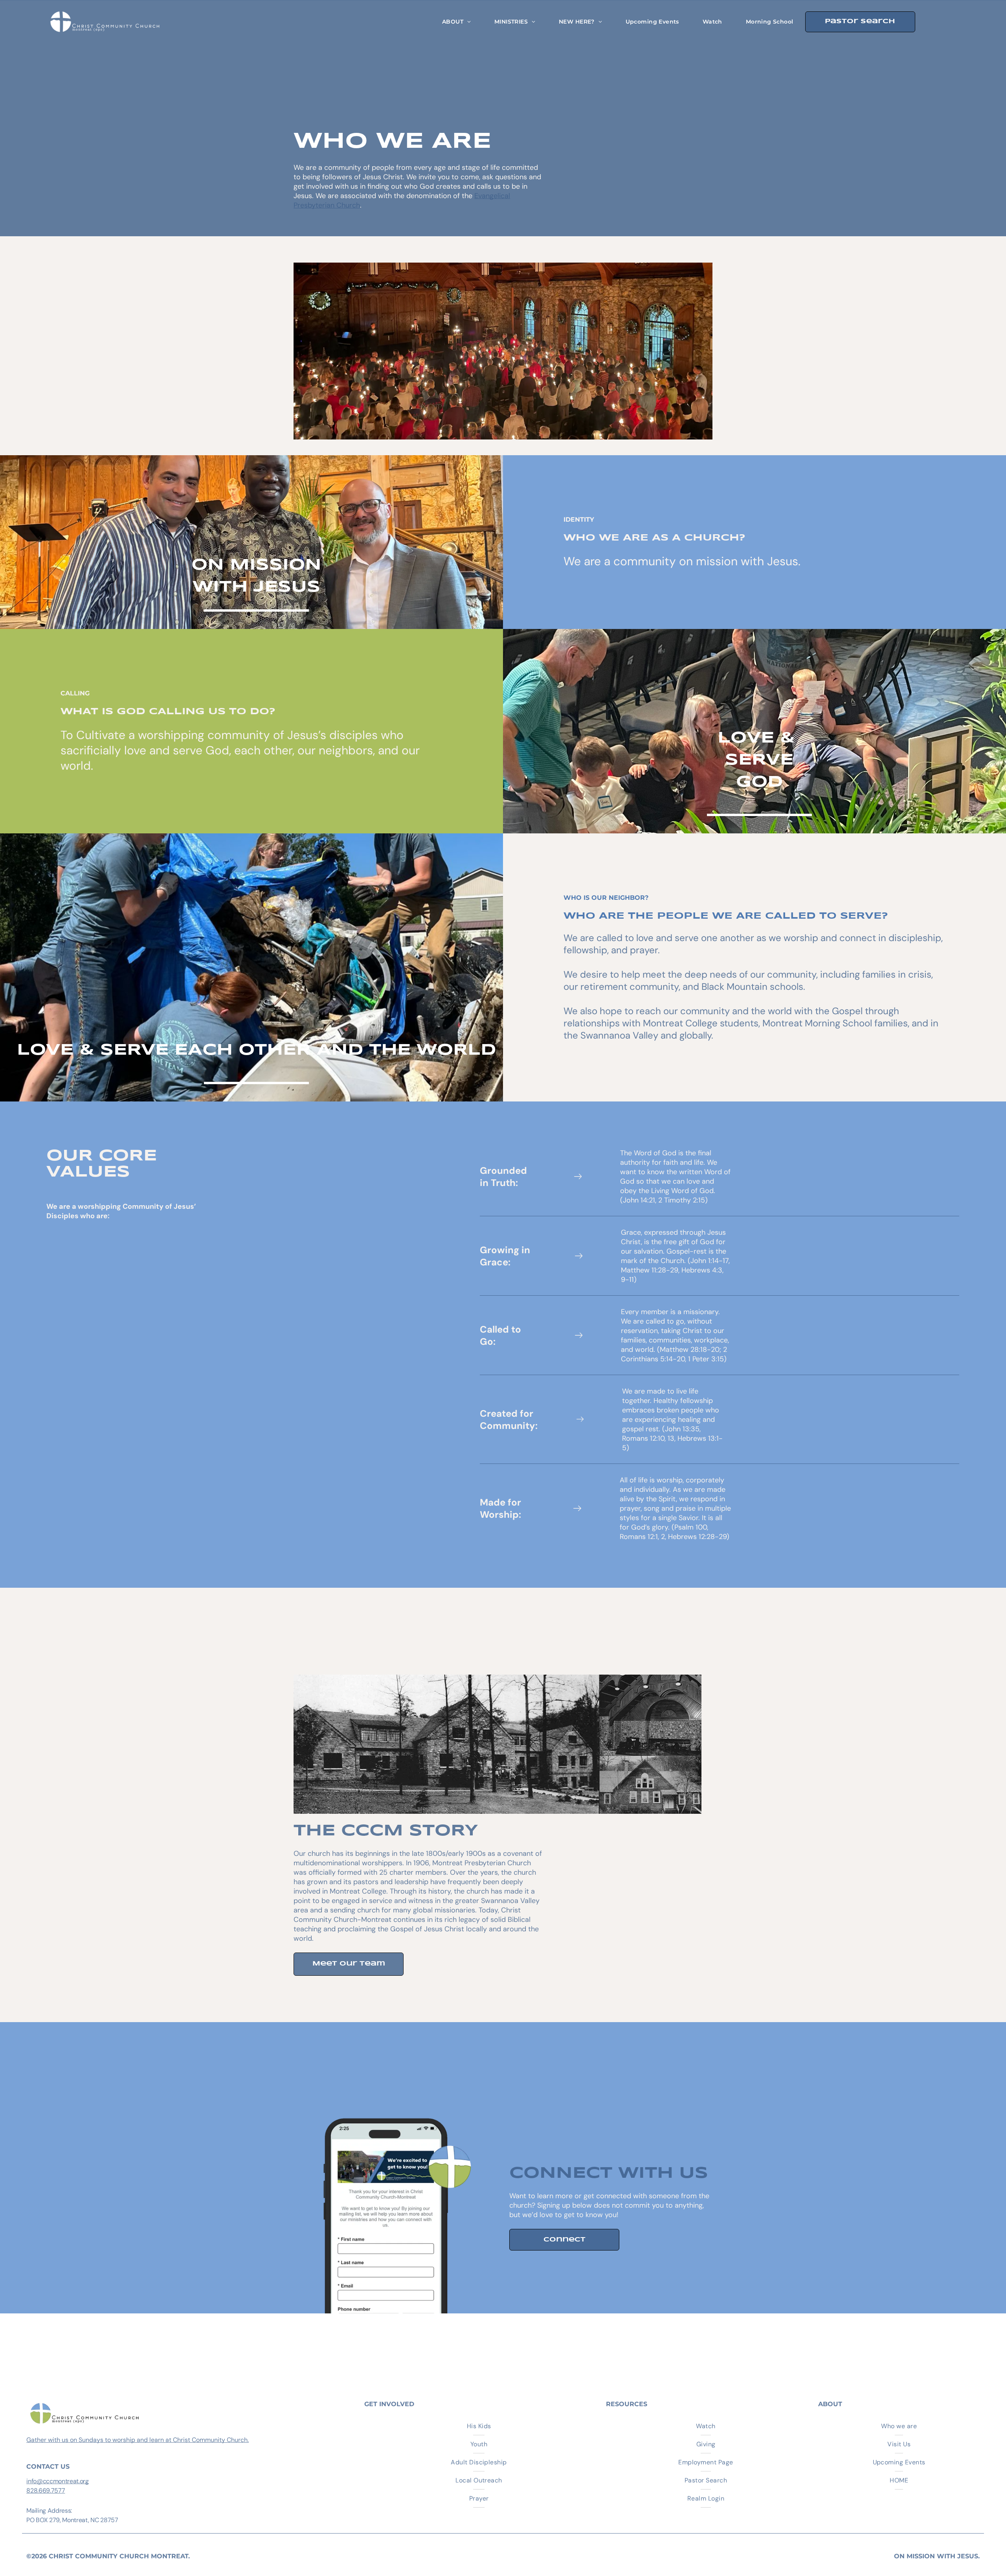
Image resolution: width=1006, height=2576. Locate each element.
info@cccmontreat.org (58, 2481)
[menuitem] (456, 22)
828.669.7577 (46, 2491)
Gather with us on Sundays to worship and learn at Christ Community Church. (138, 2440)
